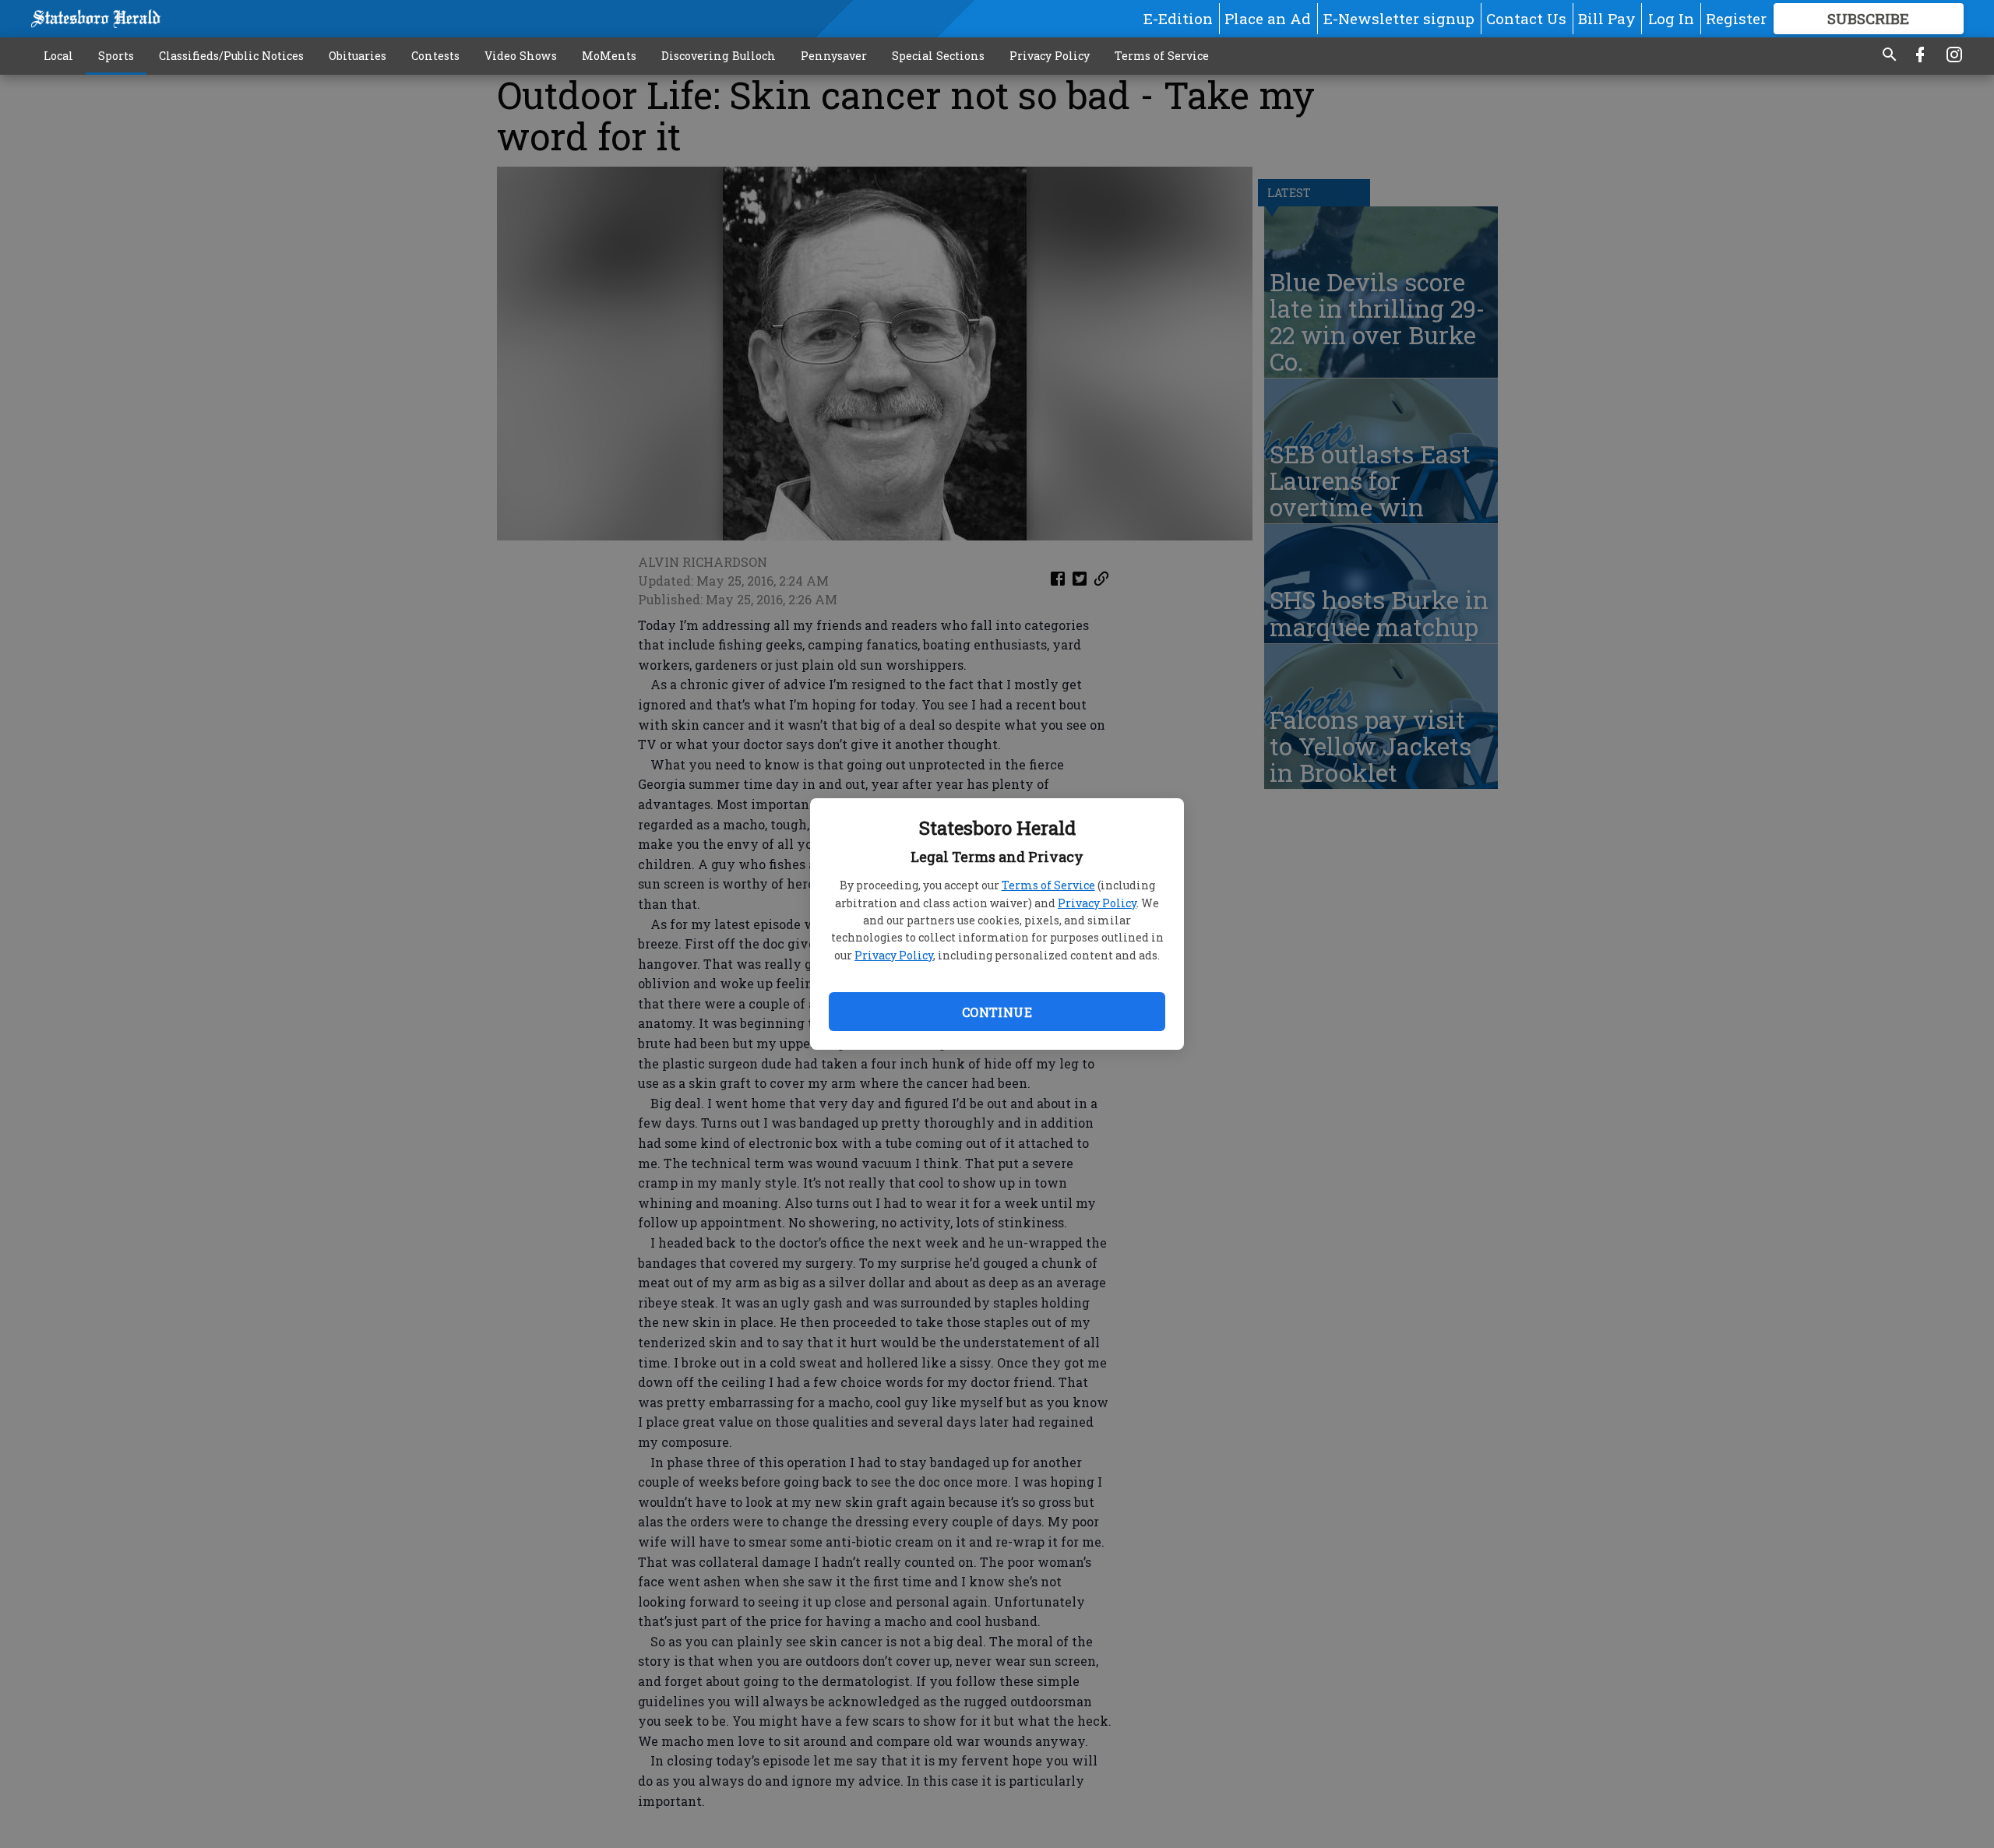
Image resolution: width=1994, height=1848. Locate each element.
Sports (116, 56)
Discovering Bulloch (719, 56)
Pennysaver (834, 56)
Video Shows (521, 56)
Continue (997, 1012)
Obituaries (358, 56)
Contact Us (1526, 18)
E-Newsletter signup (1399, 18)
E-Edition (1178, 18)
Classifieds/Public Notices (231, 56)
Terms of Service (1048, 885)
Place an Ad (1268, 18)
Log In (1671, 18)
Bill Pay (1607, 18)
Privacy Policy (1097, 903)
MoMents (609, 56)
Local (58, 56)
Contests (435, 56)
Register (1736, 18)
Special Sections (938, 56)
